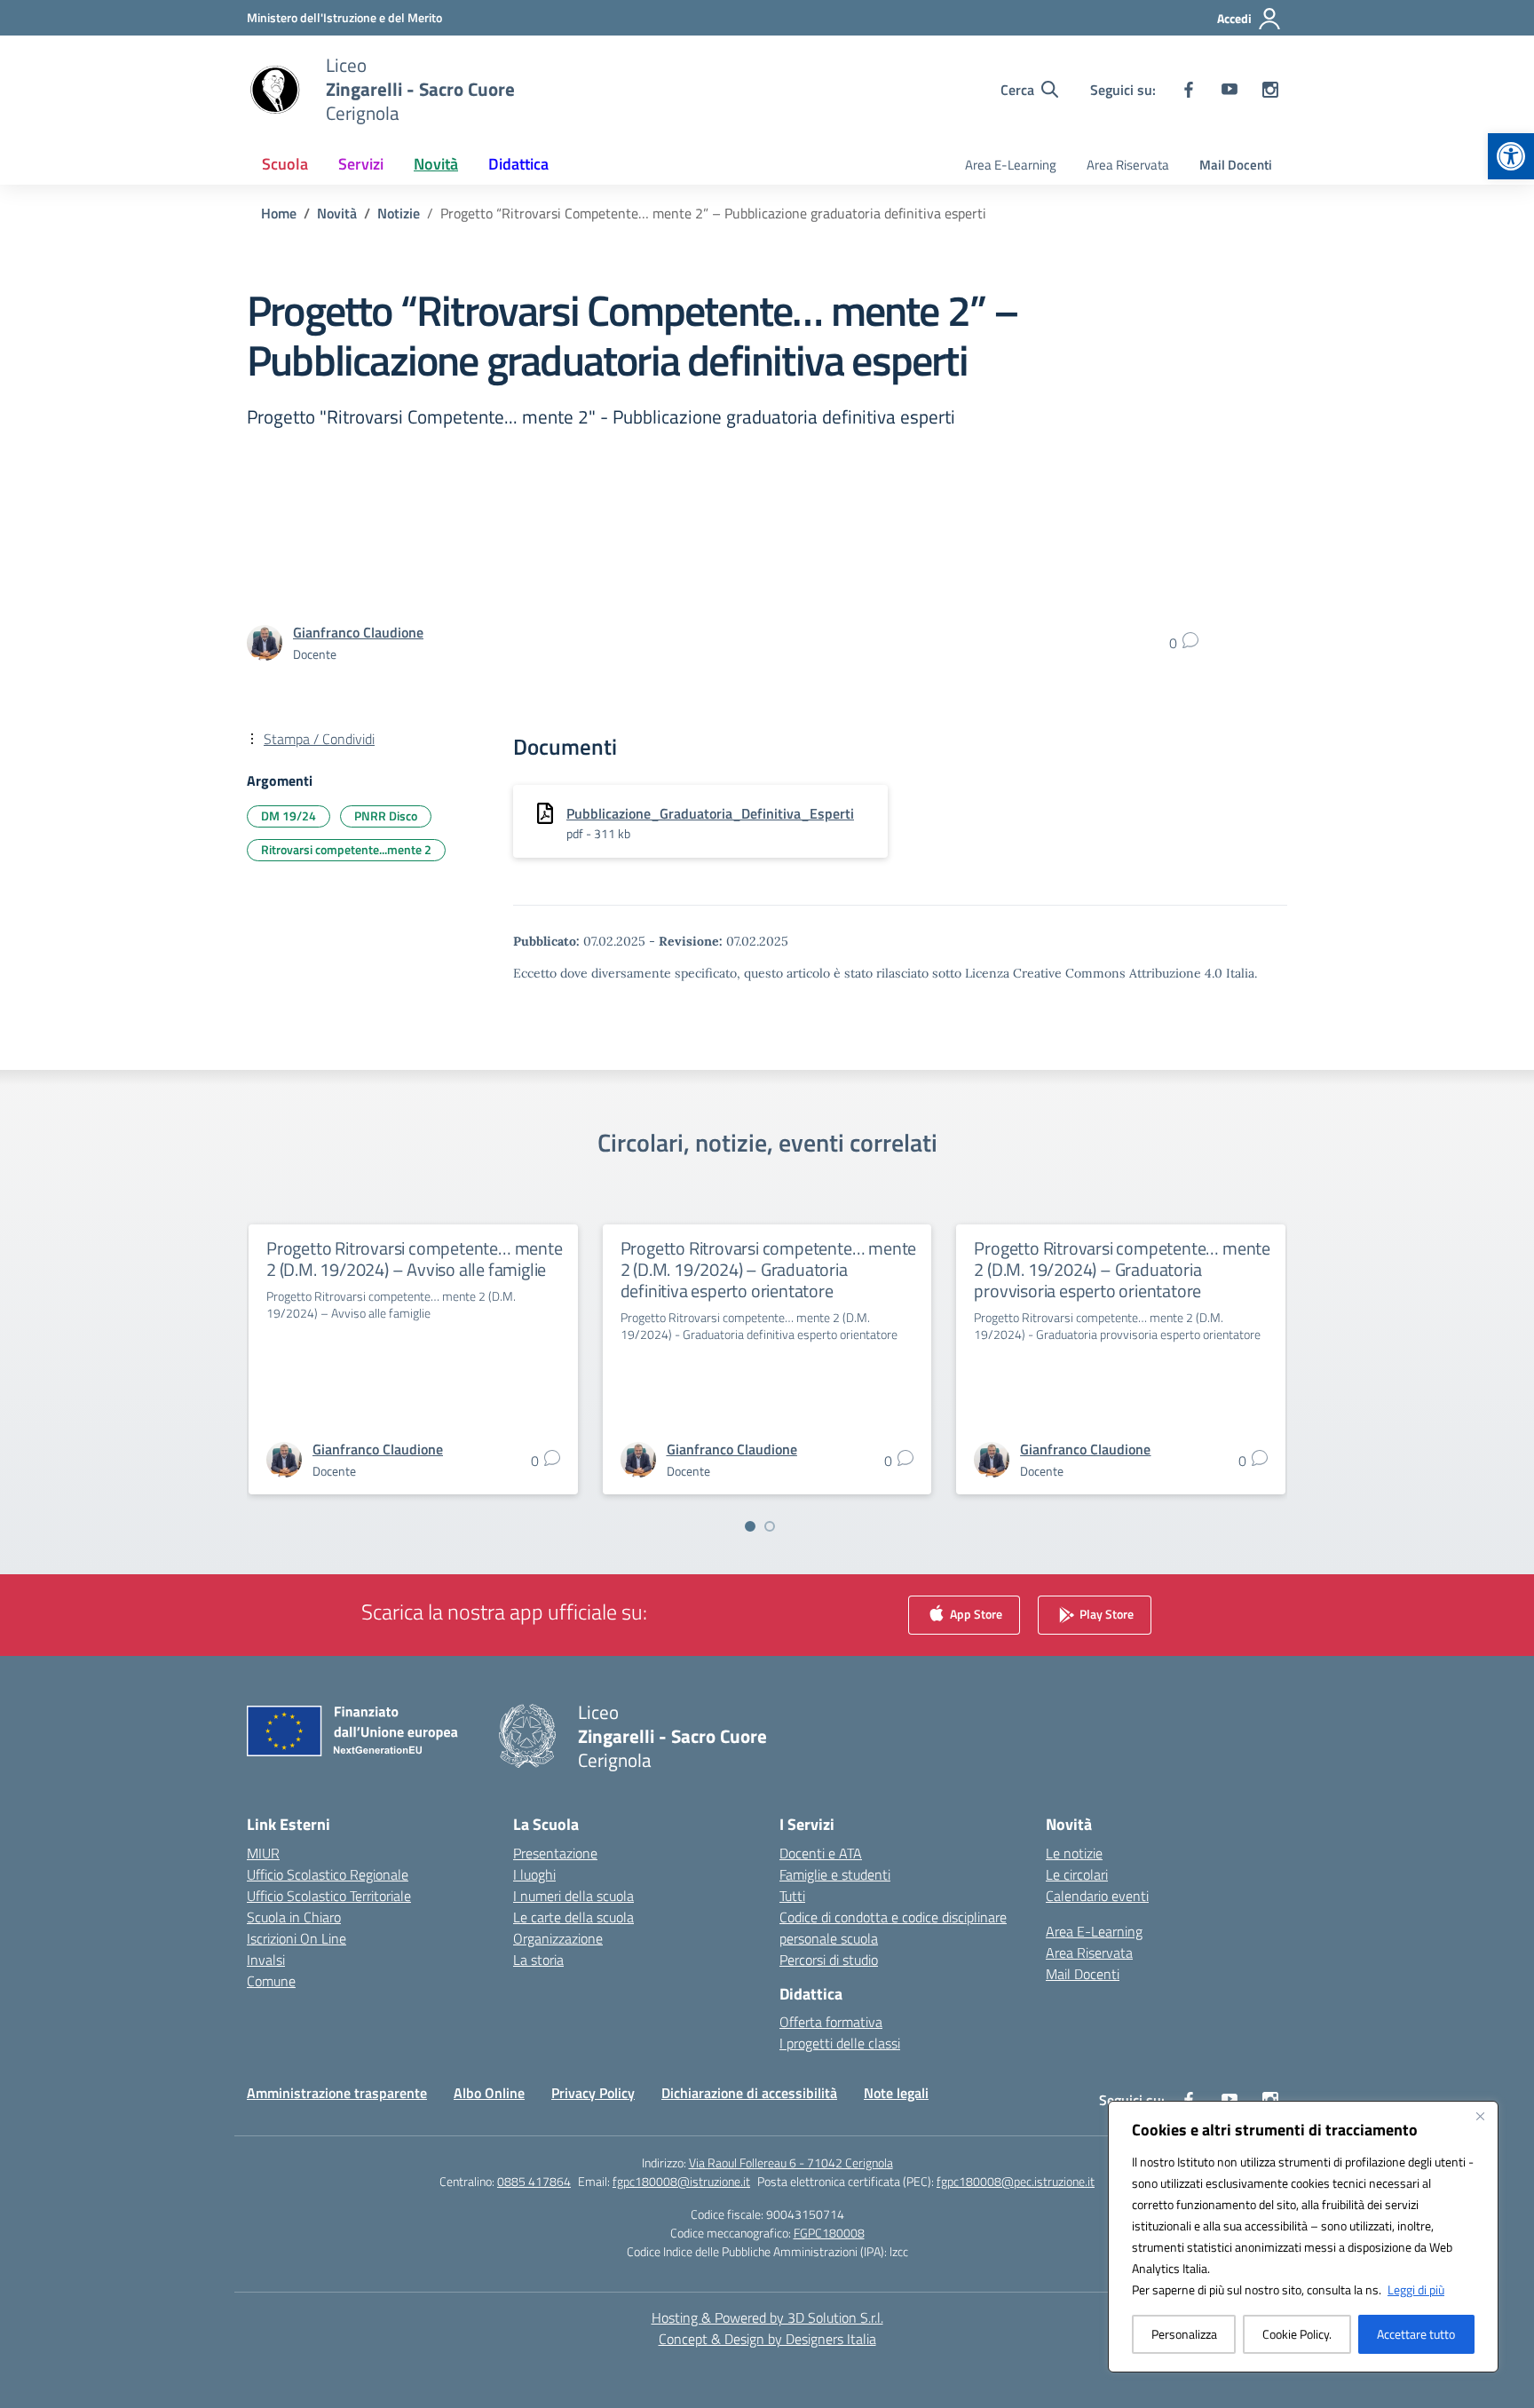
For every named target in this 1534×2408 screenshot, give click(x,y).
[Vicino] (1480, 2116)
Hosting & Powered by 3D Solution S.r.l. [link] (767, 2317)
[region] (1303, 2237)
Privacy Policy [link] (593, 2093)
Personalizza (1184, 2334)
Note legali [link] (896, 2093)
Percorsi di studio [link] (829, 1960)
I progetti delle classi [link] (840, 2043)
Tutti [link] (792, 1896)
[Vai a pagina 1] (750, 1526)
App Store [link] (975, 1613)
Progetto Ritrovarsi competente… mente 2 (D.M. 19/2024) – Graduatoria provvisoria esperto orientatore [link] (1122, 1269)
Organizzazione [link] (558, 1938)
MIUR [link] (263, 1853)
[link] (1511, 156)
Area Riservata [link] (1128, 165)
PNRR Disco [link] (386, 816)
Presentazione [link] (555, 1853)
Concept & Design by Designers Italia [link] (767, 2339)
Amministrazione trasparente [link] (337, 2093)
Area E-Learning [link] (1011, 165)
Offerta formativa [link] (831, 2022)
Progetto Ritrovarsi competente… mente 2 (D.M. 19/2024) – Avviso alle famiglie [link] (415, 1259)
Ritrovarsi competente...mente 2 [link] (346, 849)
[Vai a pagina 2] (770, 1526)
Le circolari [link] (1077, 1874)
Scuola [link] (285, 164)
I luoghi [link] (534, 1874)
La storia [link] (538, 1960)
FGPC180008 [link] (829, 2233)
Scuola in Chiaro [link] (294, 1917)
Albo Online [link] (489, 2093)
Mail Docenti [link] (1236, 165)
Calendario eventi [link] (1097, 1896)
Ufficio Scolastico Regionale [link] (328, 1874)
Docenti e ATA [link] (821, 1853)
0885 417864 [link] (534, 2181)
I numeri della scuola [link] (573, 1896)
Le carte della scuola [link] (573, 1917)
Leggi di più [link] (1416, 2289)
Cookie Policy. (1297, 2334)
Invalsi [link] (266, 1960)
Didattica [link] (518, 164)
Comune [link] (271, 1981)
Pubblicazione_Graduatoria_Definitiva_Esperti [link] (710, 813)
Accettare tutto (1416, 2334)
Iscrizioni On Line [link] (297, 1938)
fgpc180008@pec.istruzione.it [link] (1016, 2181)
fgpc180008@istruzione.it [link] (681, 2181)
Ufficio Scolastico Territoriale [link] (329, 1896)
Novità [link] (436, 164)
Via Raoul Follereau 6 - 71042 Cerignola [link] (791, 2162)
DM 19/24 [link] (289, 816)
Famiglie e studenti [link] (835, 1874)
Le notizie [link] (1074, 1853)
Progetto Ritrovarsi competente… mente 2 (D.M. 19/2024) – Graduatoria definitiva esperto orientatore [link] (769, 1269)
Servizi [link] (361, 164)
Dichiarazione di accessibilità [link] (749, 2093)
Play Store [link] (1105, 1613)
